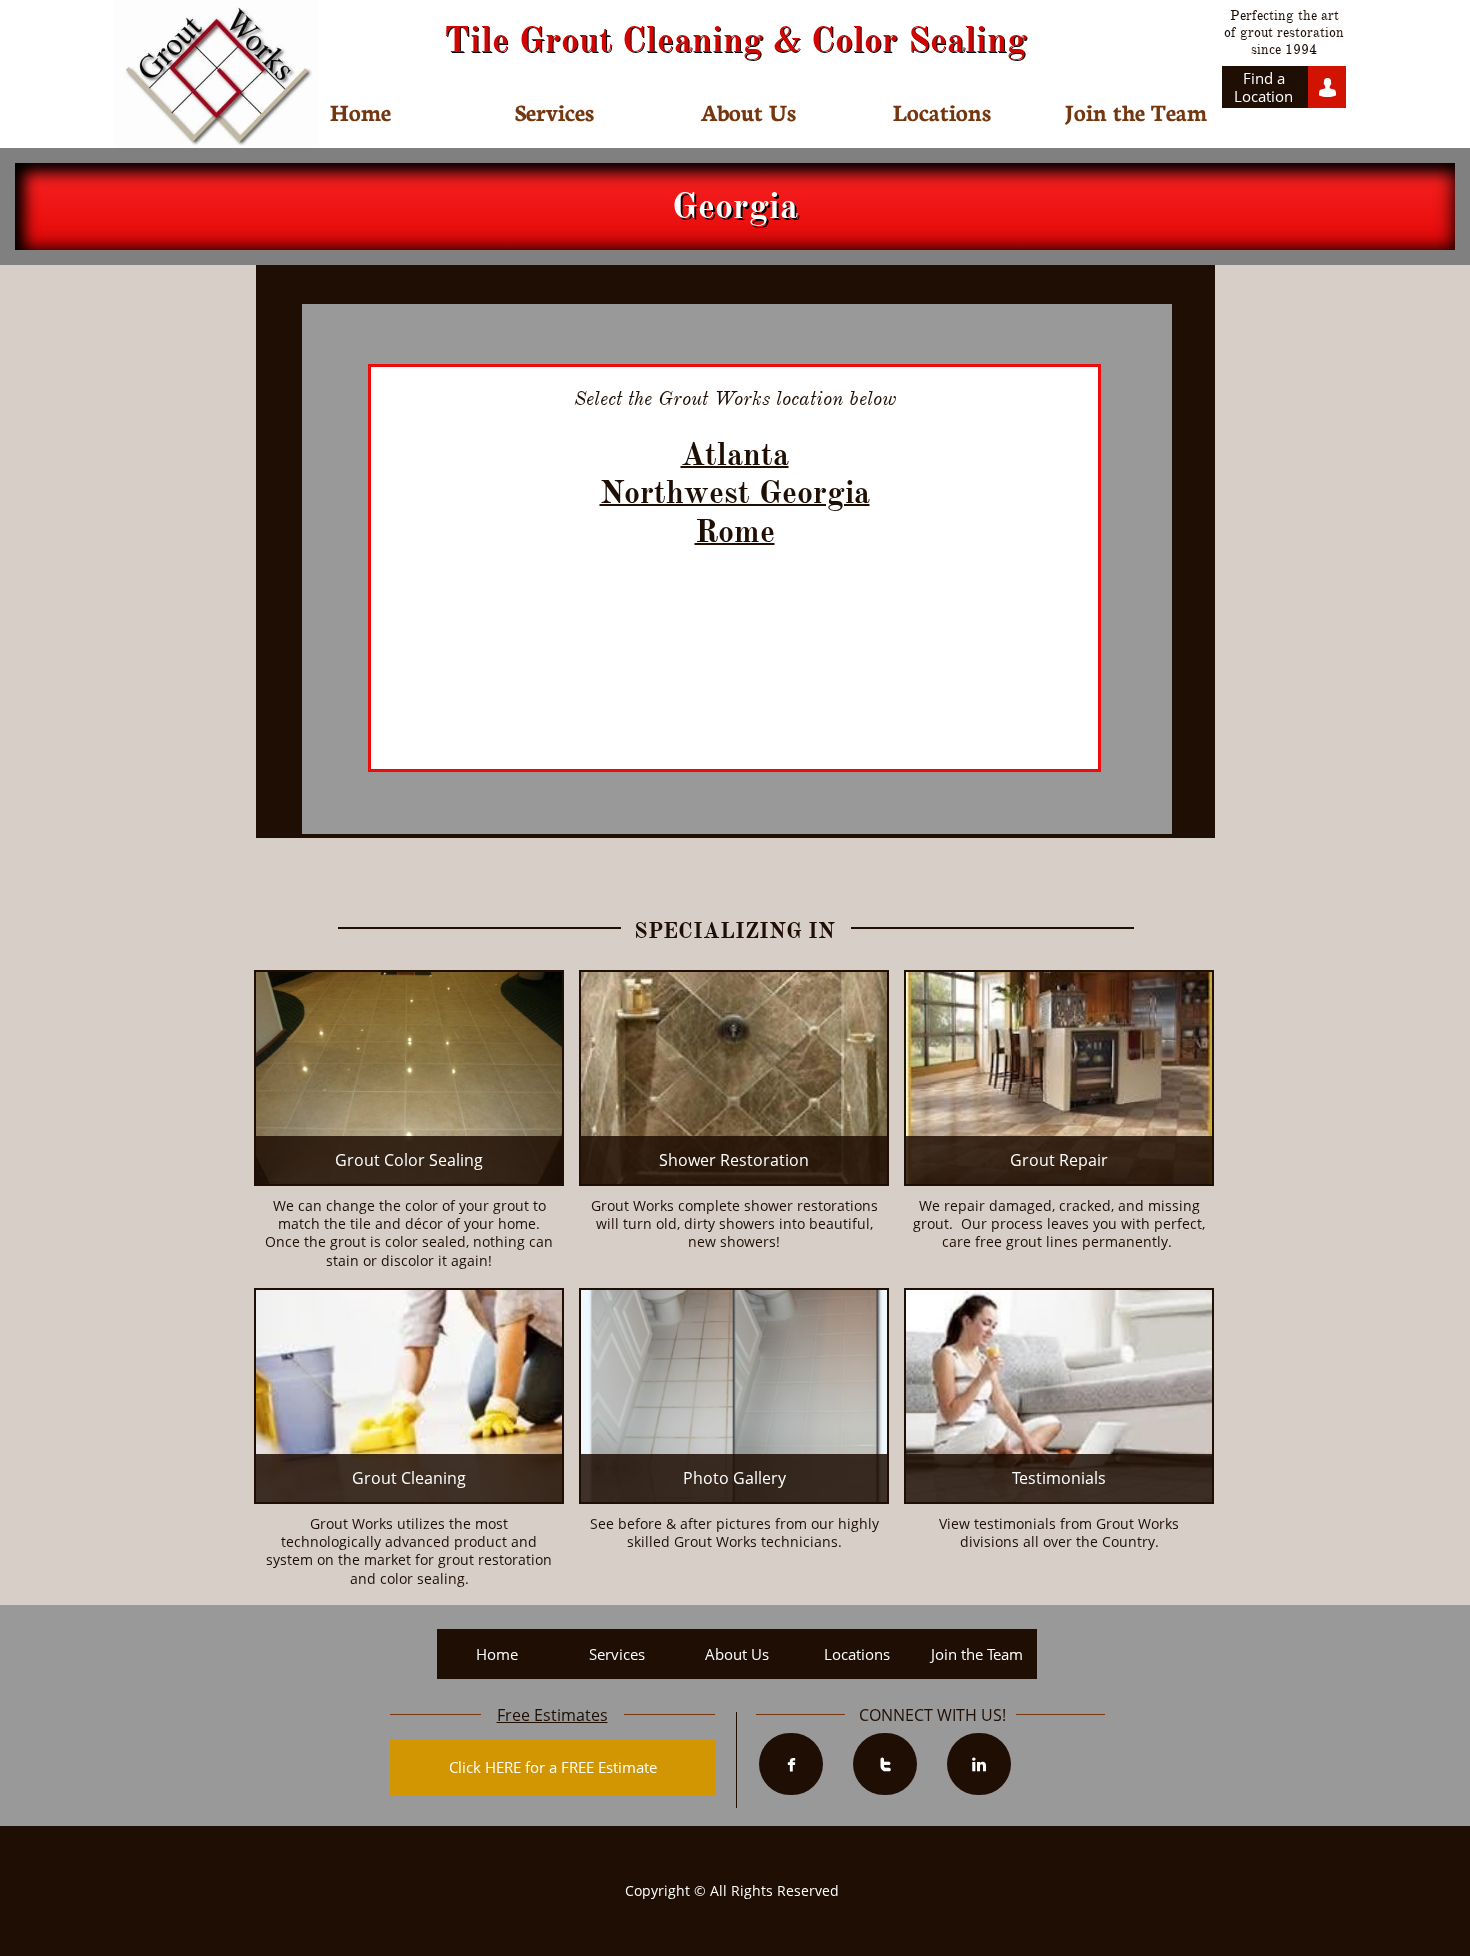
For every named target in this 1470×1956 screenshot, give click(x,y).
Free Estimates (552, 1715)
